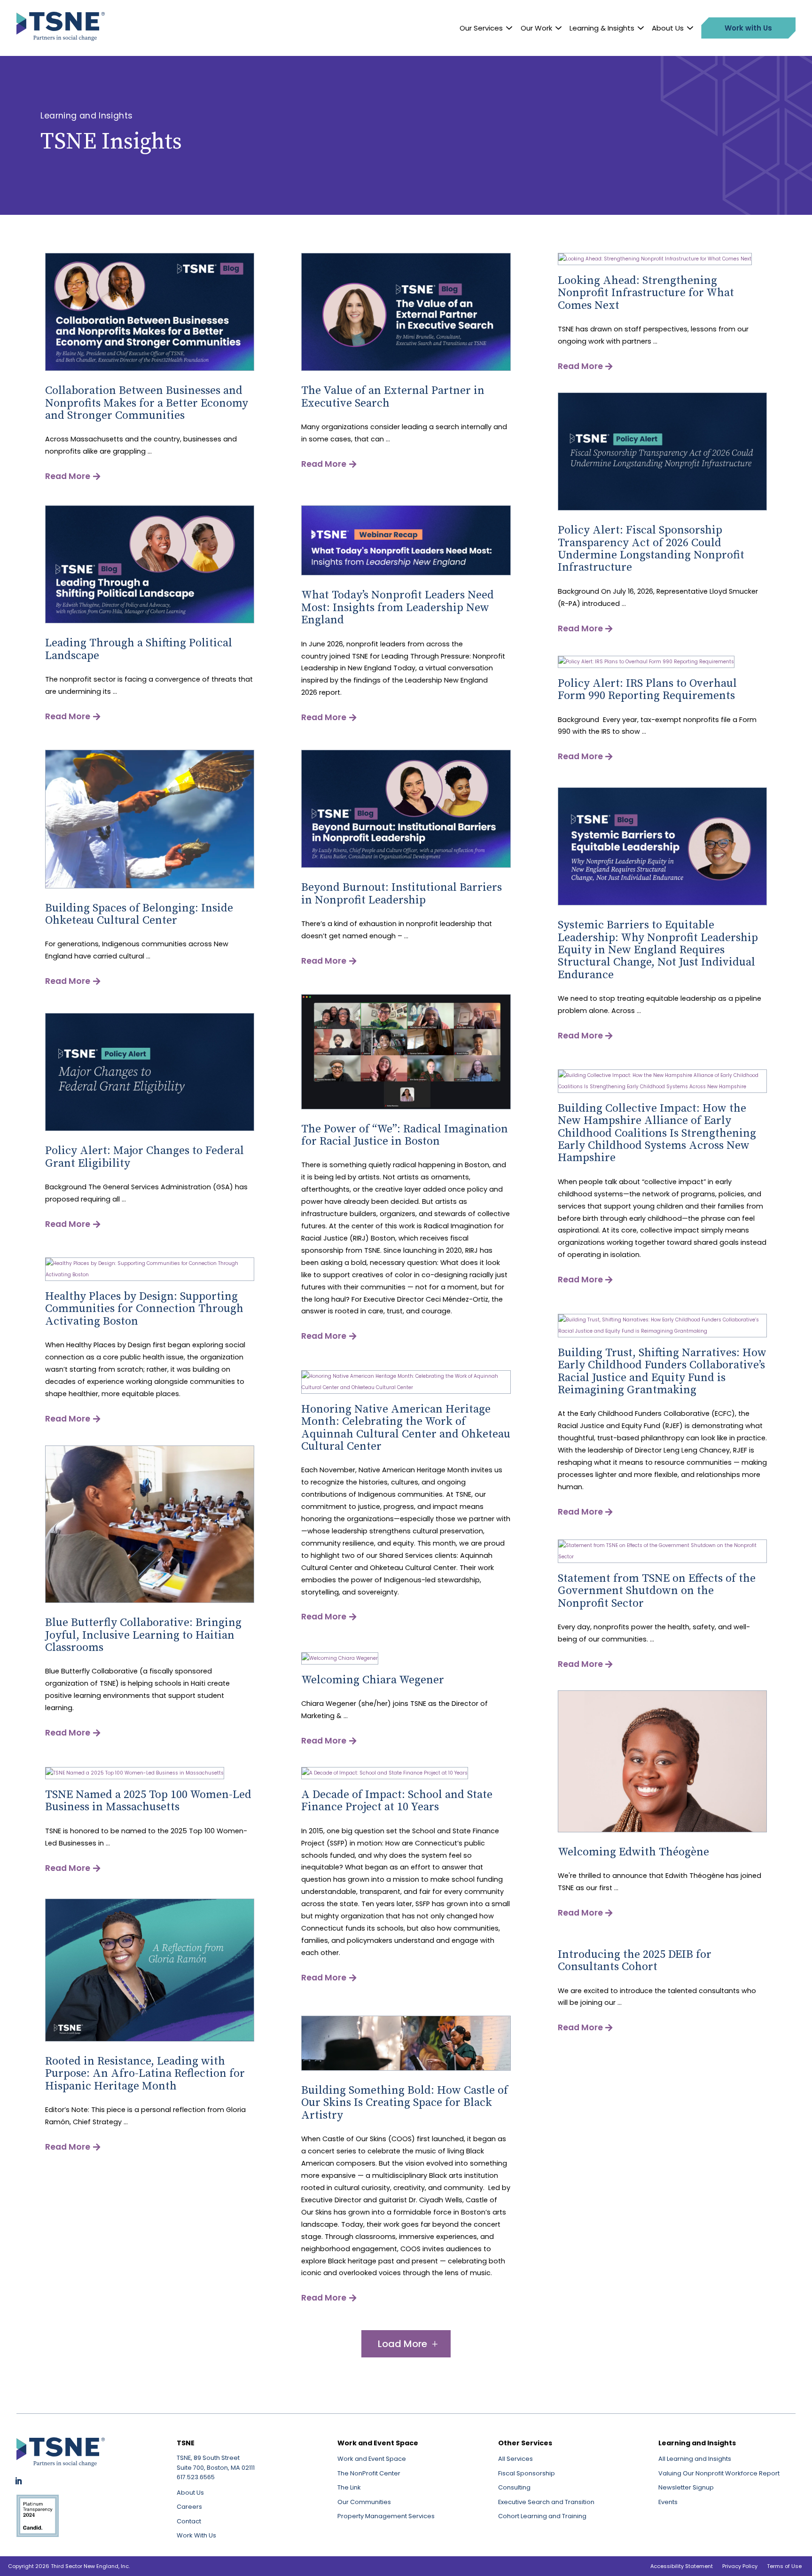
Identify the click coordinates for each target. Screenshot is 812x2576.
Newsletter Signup (686, 2487)
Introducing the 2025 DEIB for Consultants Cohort (635, 1961)
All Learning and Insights (695, 2459)
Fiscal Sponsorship (527, 2473)
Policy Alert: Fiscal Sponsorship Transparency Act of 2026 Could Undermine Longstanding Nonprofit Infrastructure (651, 549)
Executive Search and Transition (546, 2502)
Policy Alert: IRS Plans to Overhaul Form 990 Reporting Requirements (647, 690)
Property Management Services (386, 2516)
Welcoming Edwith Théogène (633, 1852)
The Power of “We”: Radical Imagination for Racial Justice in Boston (405, 1135)
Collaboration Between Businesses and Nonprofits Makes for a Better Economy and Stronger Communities (147, 403)
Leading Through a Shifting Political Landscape (139, 649)
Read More (68, 476)
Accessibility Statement (682, 2566)
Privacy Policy (740, 2566)
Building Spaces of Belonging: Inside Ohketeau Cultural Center (139, 914)
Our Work (536, 28)
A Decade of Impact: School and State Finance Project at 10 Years (397, 1801)
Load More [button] (402, 2344)
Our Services (481, 28)
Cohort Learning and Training (542, 2516)
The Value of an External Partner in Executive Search (393, 397)
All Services (515, 2459)
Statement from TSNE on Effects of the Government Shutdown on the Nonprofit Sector (657, 1591)
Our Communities (364, 2502)
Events (668, 2502)
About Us (668, 28)
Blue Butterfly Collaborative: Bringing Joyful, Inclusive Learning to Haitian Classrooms (143, 1635)
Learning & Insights (602, 28)
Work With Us (196, 2535)
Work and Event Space (372, 2459)
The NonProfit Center (369, 2473)
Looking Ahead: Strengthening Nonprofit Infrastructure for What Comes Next (646, 293)
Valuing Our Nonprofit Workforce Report (719, 2473)
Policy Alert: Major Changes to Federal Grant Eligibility (144, 1157)
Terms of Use (784, 2566)
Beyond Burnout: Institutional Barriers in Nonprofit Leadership (402, 894)
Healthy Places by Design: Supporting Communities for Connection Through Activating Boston (144, 1309)
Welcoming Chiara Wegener (373, 1680)
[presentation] (150, 369)
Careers (189, 2507)
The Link (349, 2487)
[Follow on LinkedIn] (18, 2481)
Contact (189, 2521)
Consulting (514, 2487)
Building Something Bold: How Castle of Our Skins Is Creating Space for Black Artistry (405, 2103)
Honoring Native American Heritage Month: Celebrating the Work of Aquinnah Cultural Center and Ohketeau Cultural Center (406, 1428)
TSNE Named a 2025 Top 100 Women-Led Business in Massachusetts (148, 1801)
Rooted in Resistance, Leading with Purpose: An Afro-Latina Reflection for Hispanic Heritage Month (145, 2074)
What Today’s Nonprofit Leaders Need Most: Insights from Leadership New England (398, 608)
